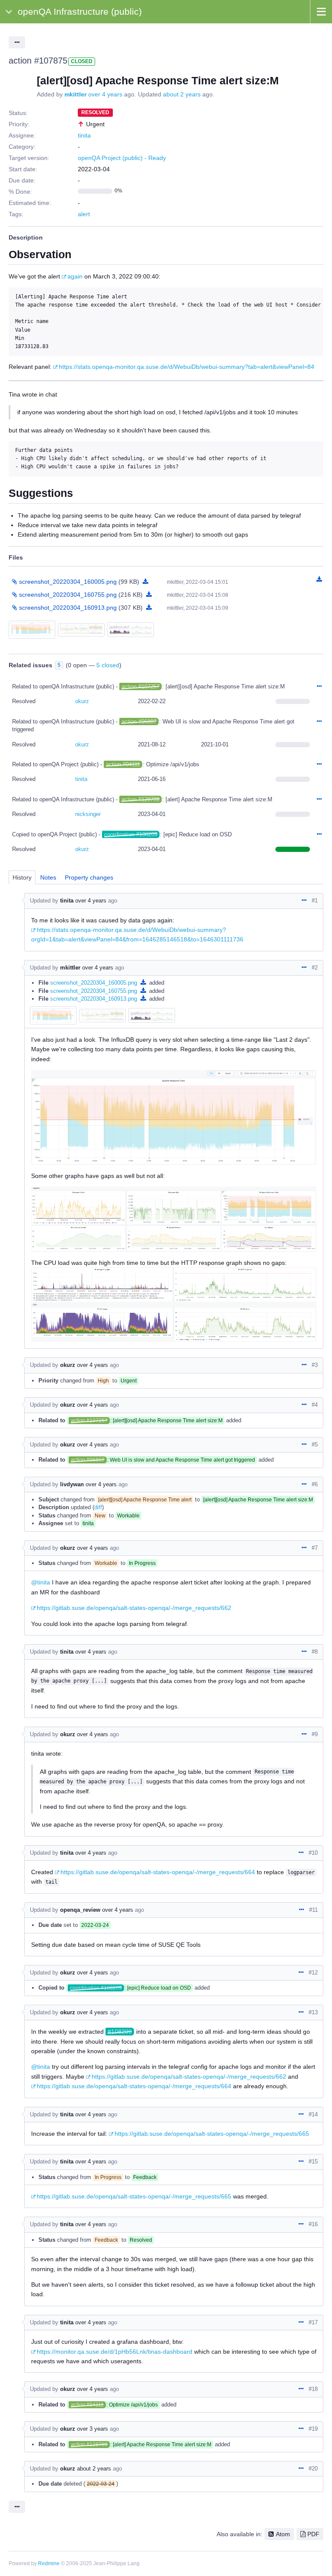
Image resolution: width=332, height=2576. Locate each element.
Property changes (89, 877)
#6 (315, 1484)
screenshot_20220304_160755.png (94, 991)
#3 (315, 1365)
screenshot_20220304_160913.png (94, 999)
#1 (315, 901)
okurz (82, 701)
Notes (48, 877)
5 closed (108, 665)
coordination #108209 (131, 834)
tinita (84, 135)
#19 (313, 2429)
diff (98, 1507)
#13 (313, 2012)
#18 (313, 2389)
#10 (313, 1853)
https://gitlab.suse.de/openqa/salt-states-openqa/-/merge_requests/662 (134, 1608)
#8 (315, 1652)
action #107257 (140, 686)
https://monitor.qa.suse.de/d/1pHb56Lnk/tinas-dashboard (115, 2352)
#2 (315, 968)
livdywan (72, 1484)
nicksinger (88, 814)
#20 (313, 2469)
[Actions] (319, 687)
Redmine (49, 2563)
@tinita (41, 1582)
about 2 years (182, 94)
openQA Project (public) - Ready (122, 158)
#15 (313, 2162)
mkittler (75, 94)
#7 (315, 1548)
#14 (313, 2114)
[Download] (145, 582)
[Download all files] (319, 579)
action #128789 (140, 799)
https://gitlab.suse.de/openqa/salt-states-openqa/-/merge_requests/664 (158, 1872)
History (22, 877)
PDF (313, 2534)
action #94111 (123, 764)
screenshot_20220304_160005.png (94, 983)
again (75, 276)
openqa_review (80, 1910)
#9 (315, 1734)
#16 (313, 2224)
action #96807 (139, 722)
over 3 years (93, 2429)
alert (84, 214)
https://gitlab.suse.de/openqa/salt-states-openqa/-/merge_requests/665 (212, 2134)
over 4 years (105, 94)
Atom (283, 2534)
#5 (315, 1445)
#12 (313, 1973)
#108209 (120, 2032)
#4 (315, 1405)
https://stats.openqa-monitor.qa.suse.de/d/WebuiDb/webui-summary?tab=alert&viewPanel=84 (187, 367)
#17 (313, 2322)
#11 (313, 1910)
